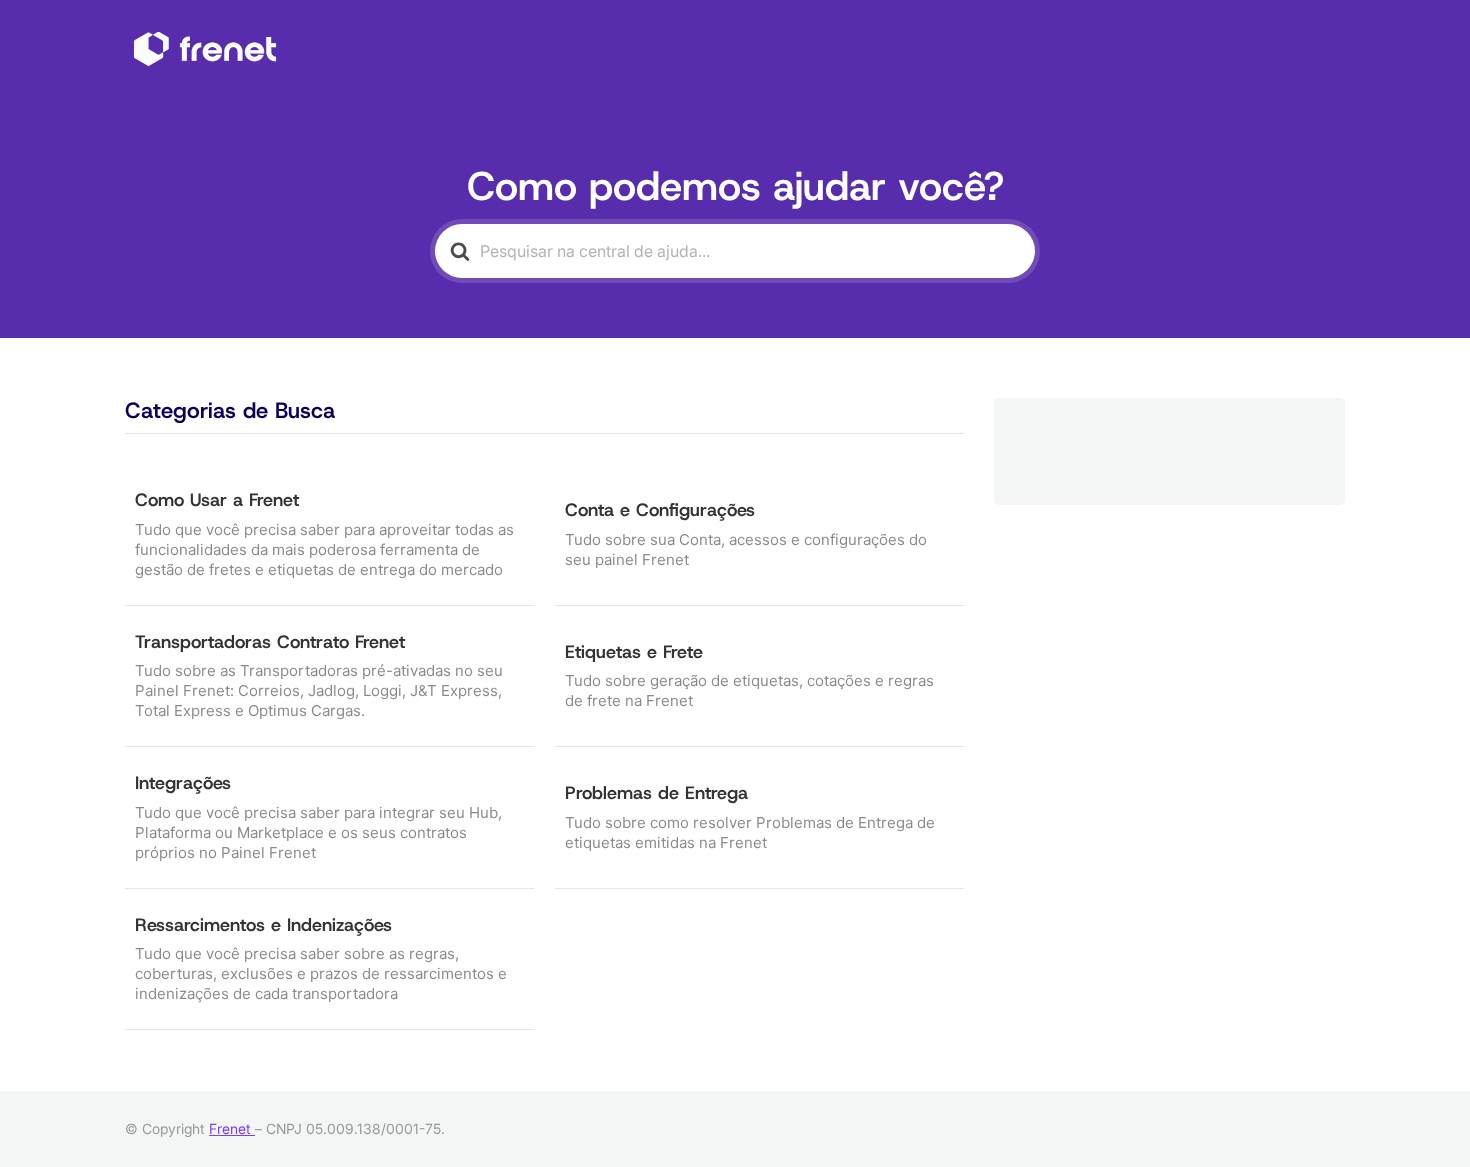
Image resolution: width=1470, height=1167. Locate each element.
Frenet (232, 1128)
